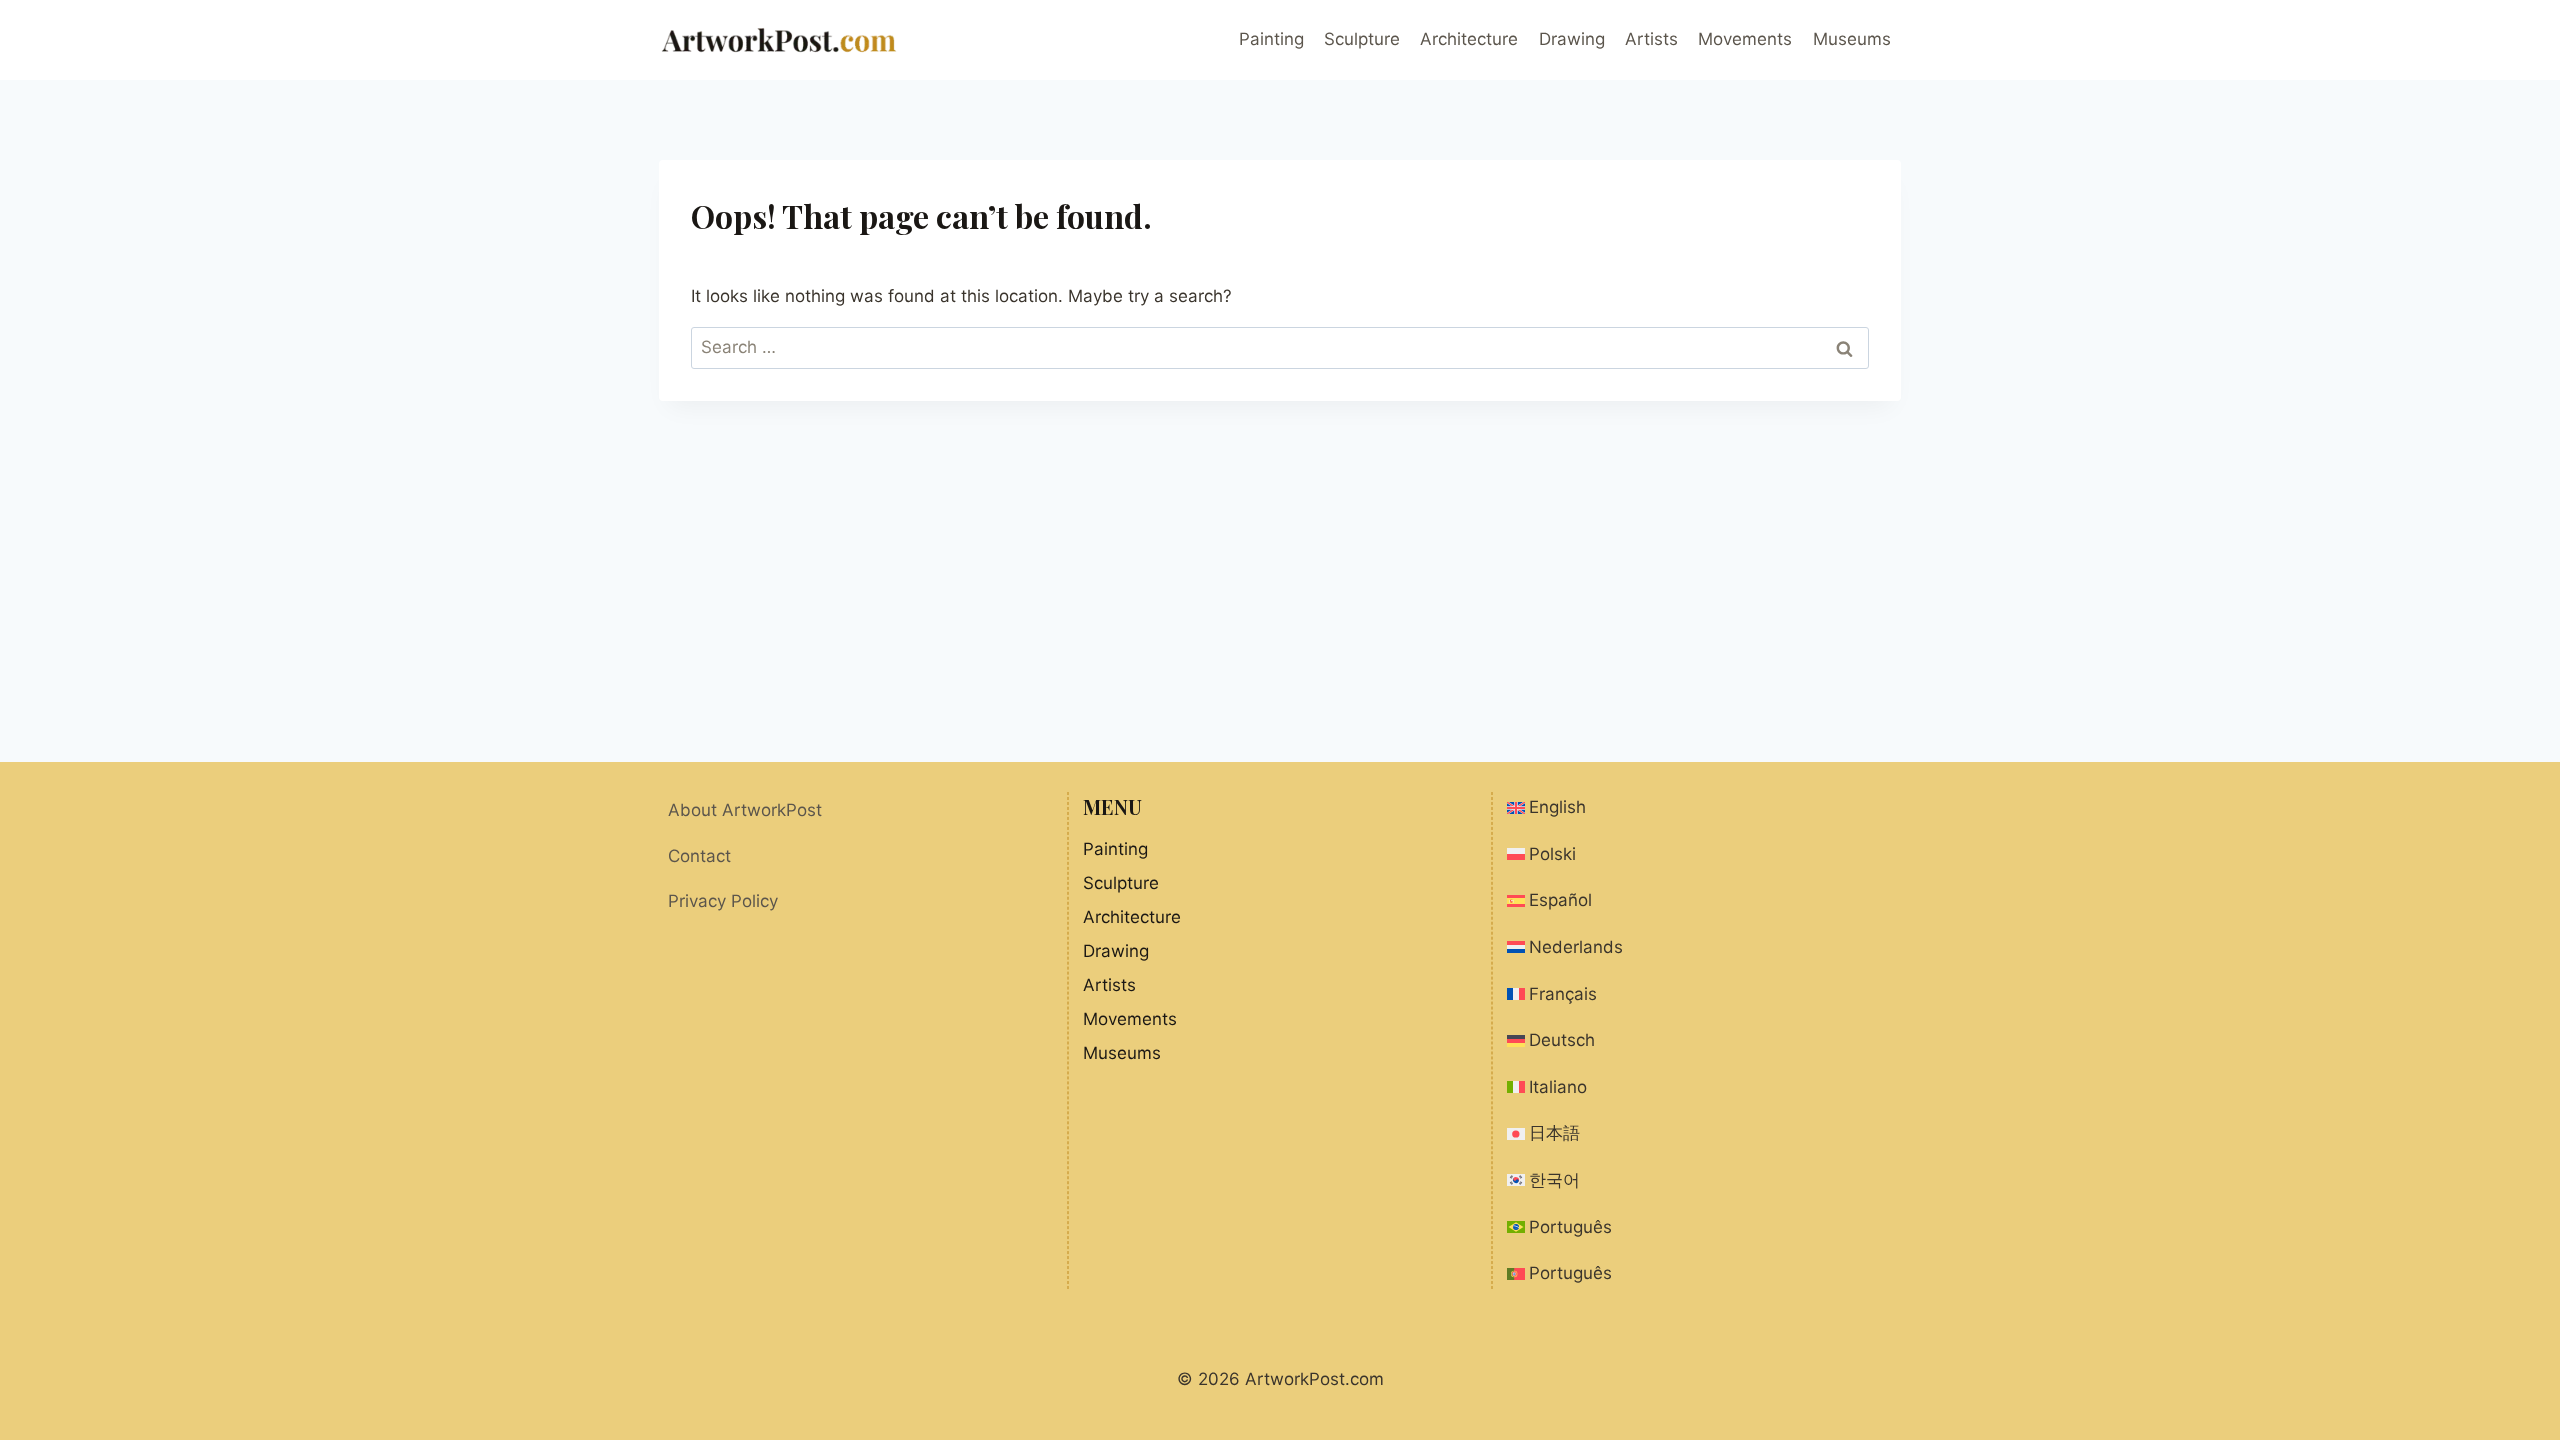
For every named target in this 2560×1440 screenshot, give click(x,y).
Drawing (1572, 39)
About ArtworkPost (745, 810)
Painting (1271, 39)
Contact (699, 856)
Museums (1852, 39)
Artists (1651, 39)
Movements (1745, 39)
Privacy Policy (723, 901)
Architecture (1469, 39)
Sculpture (1362, 39)
